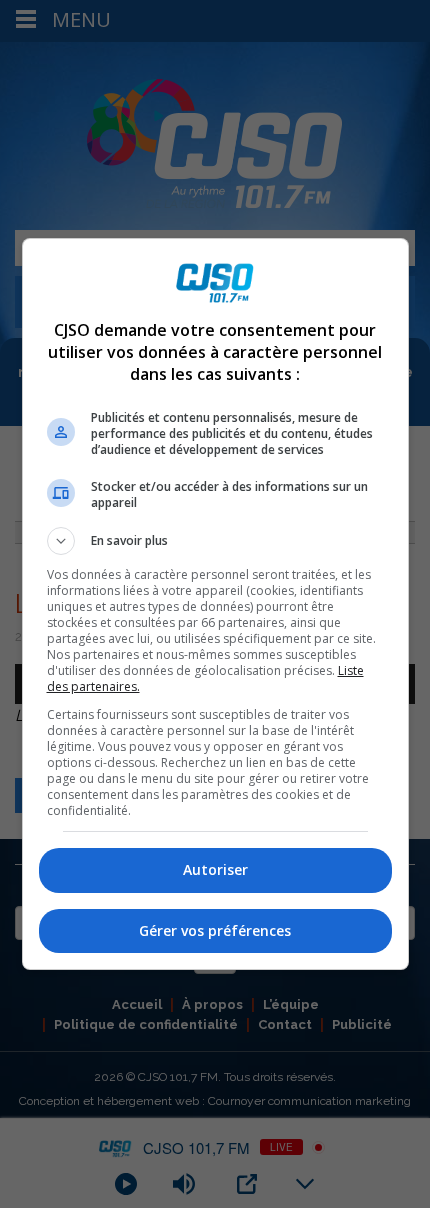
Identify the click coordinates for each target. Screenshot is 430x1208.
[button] (215, 541)
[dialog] (215, 604)
